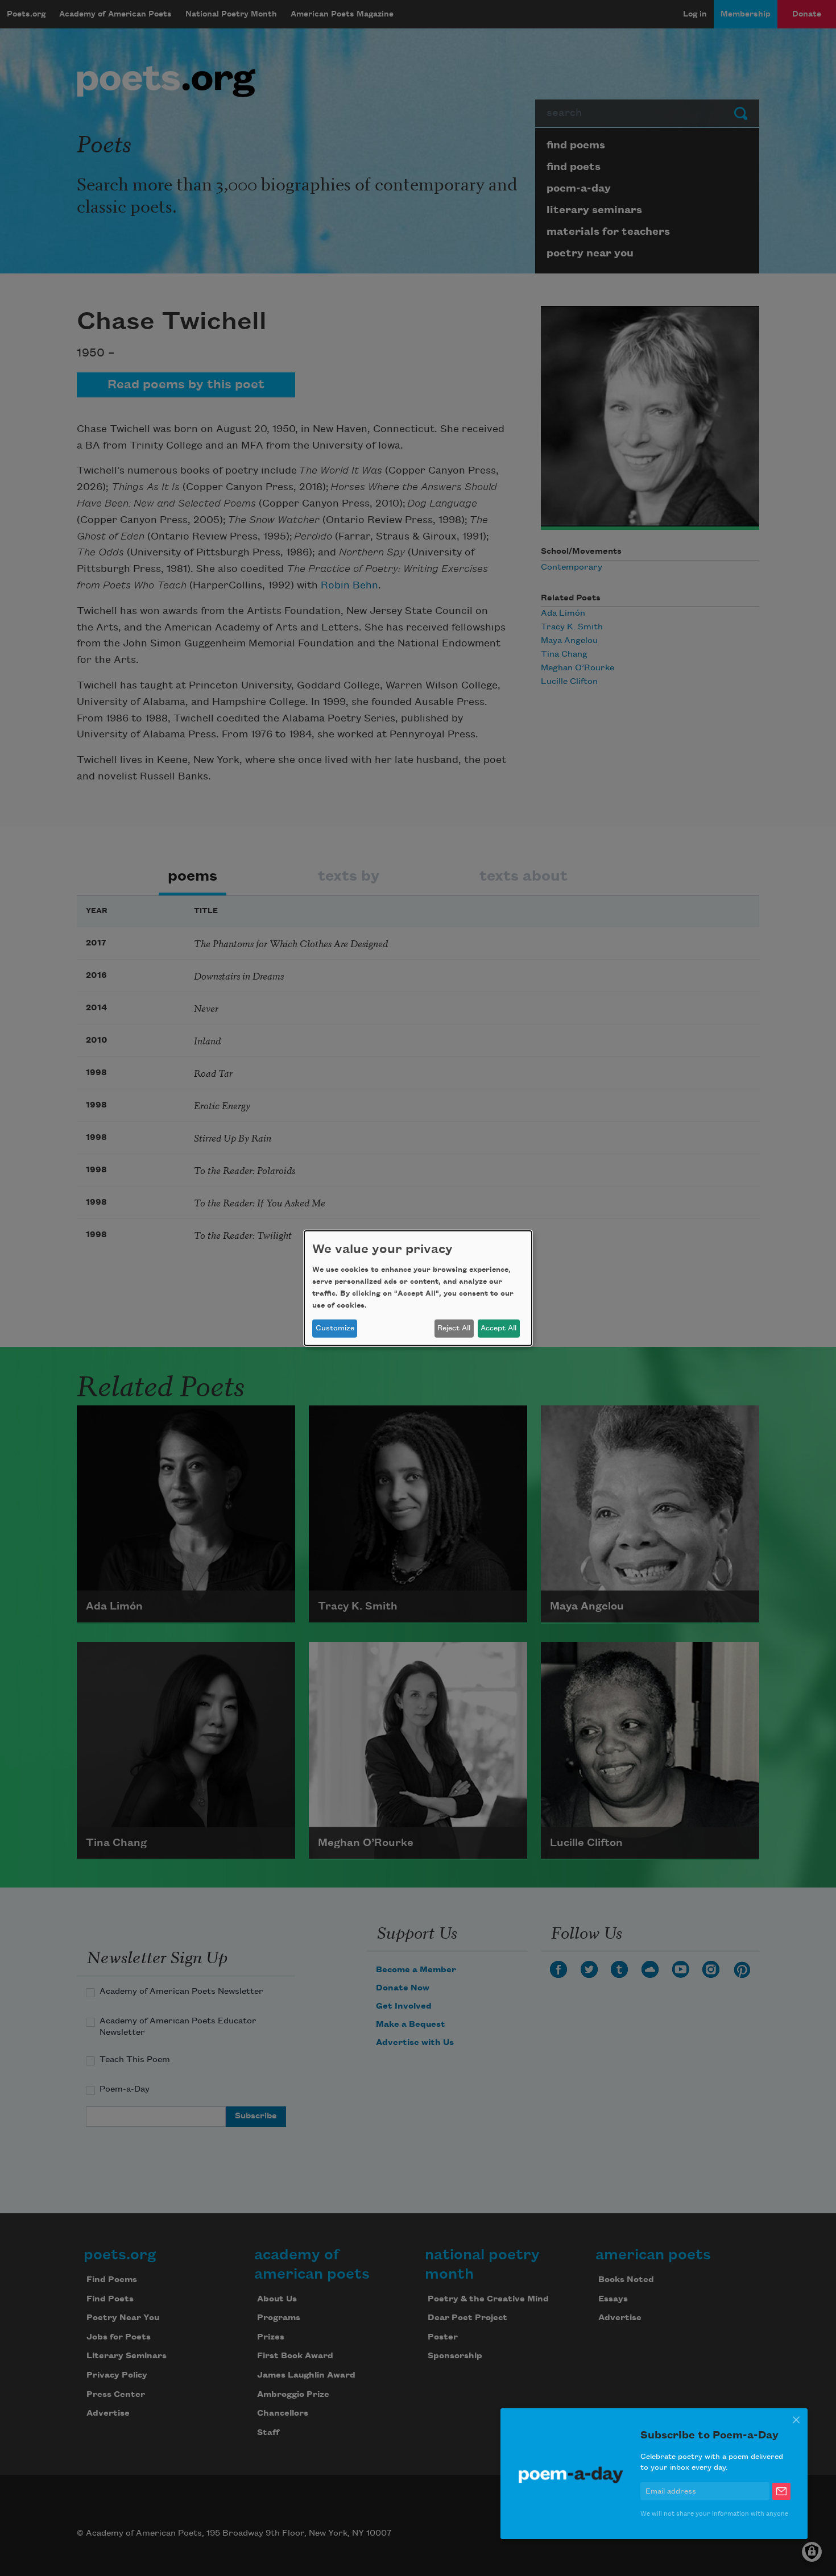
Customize (335, 1328)
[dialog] (418, 1288)
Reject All (454, 1328)
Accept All (498, 1328)
